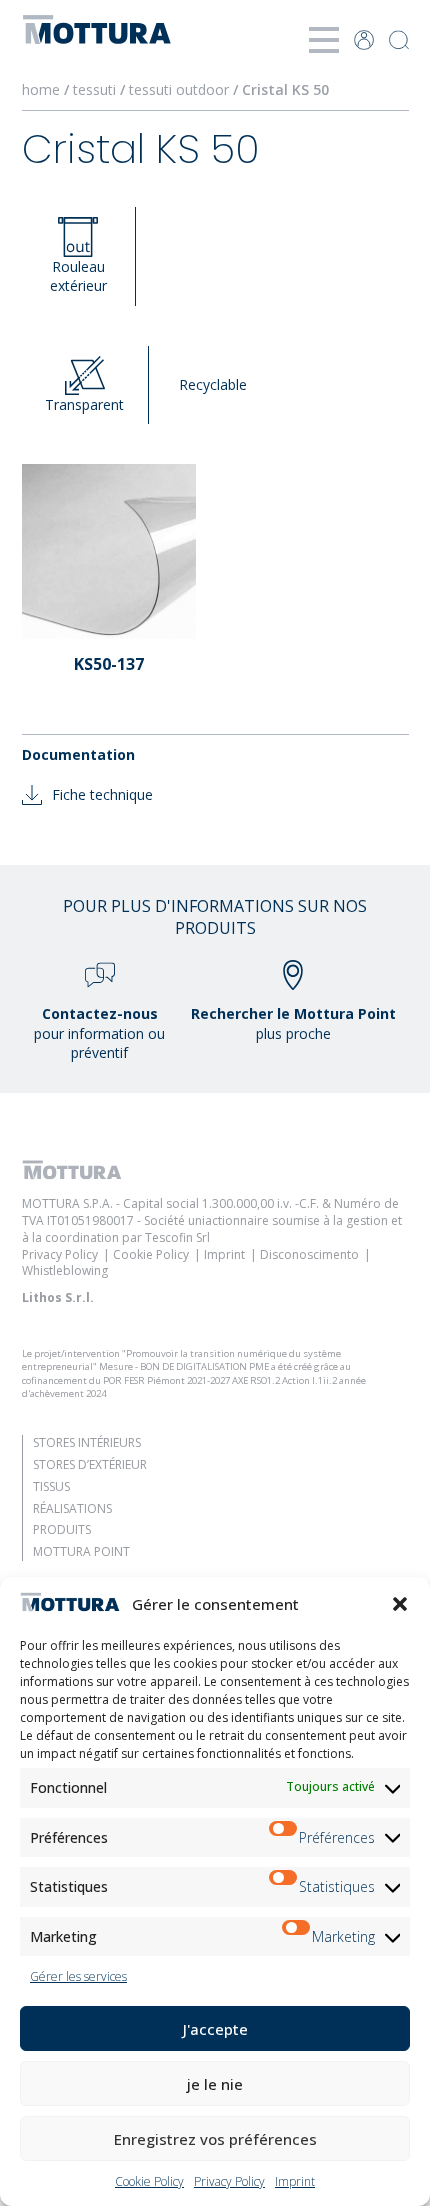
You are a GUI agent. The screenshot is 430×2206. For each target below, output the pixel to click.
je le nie (215, 2084)
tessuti (96, 89)
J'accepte (215, 2029)
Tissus (51, 1486)
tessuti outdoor (181, 89)
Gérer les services (78, 1976)
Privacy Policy (229, 2181)
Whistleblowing (65, 1270)
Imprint (295, 2181)
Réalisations (72, 1508)
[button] (400, 1604)
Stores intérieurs (87, 1442)
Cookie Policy (149, 2181)
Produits (62, 1529)
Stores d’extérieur (90, 1464)
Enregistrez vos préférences (215, 2139)
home (41, 89)
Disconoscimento (309, 1254)
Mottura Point (81, 1551)
